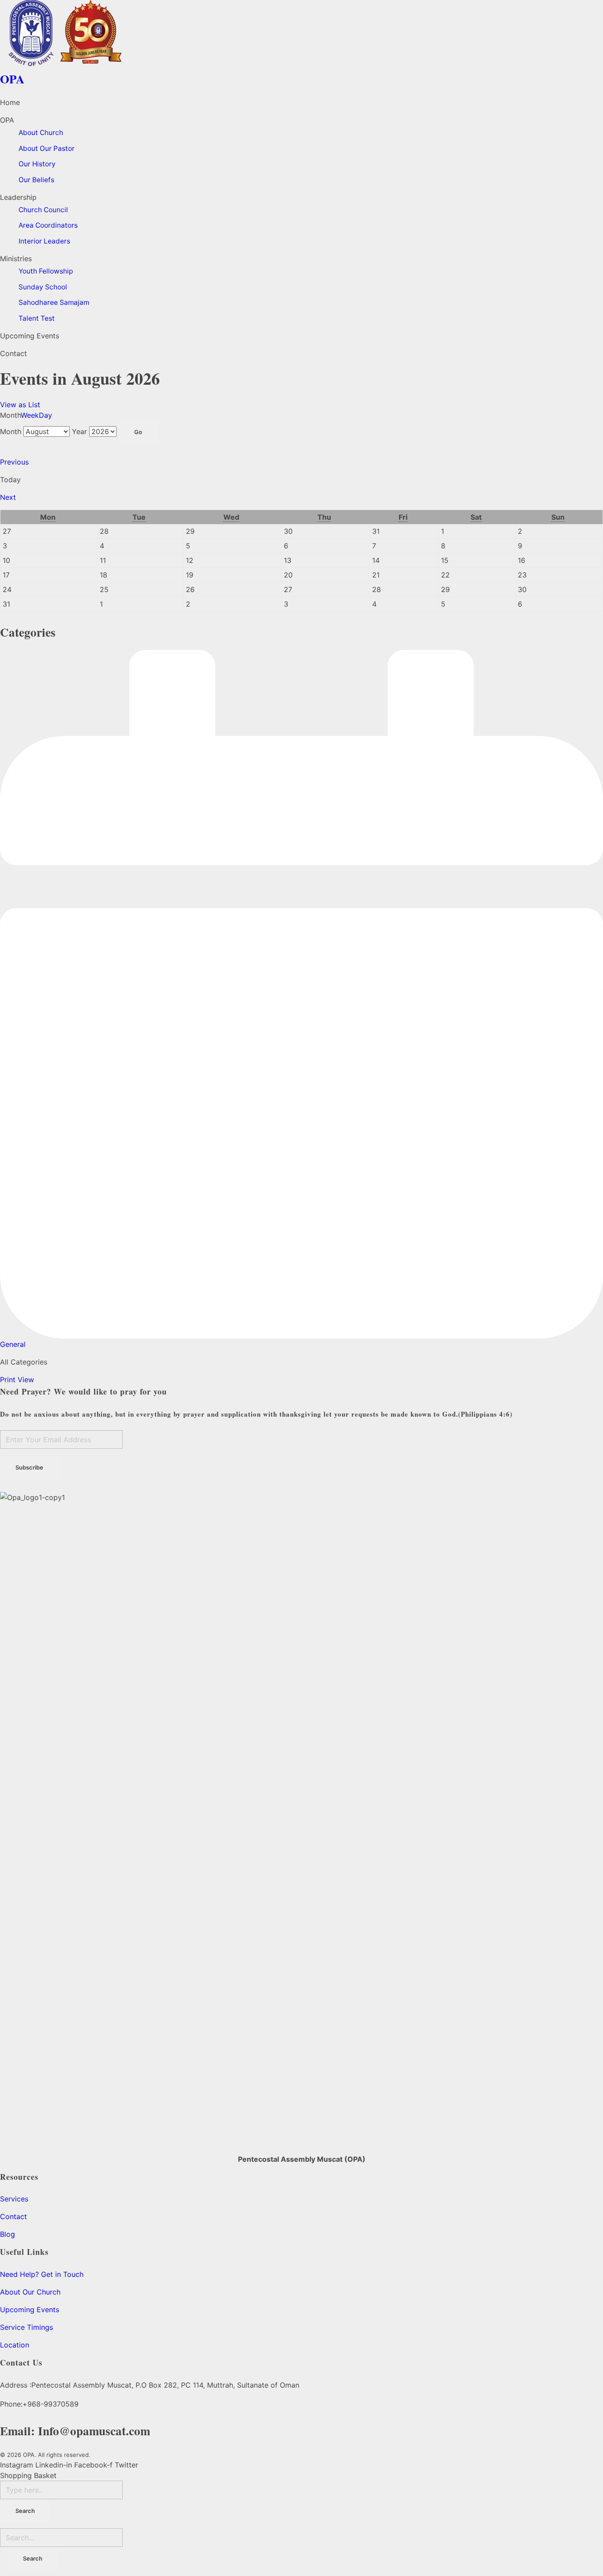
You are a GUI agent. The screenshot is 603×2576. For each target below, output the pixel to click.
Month (11, 431)
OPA (12, 79)
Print (17, 1380)
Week (30, 415)
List (20, 405)
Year (79, 431)
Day (45, 415)
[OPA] (301, 33)
